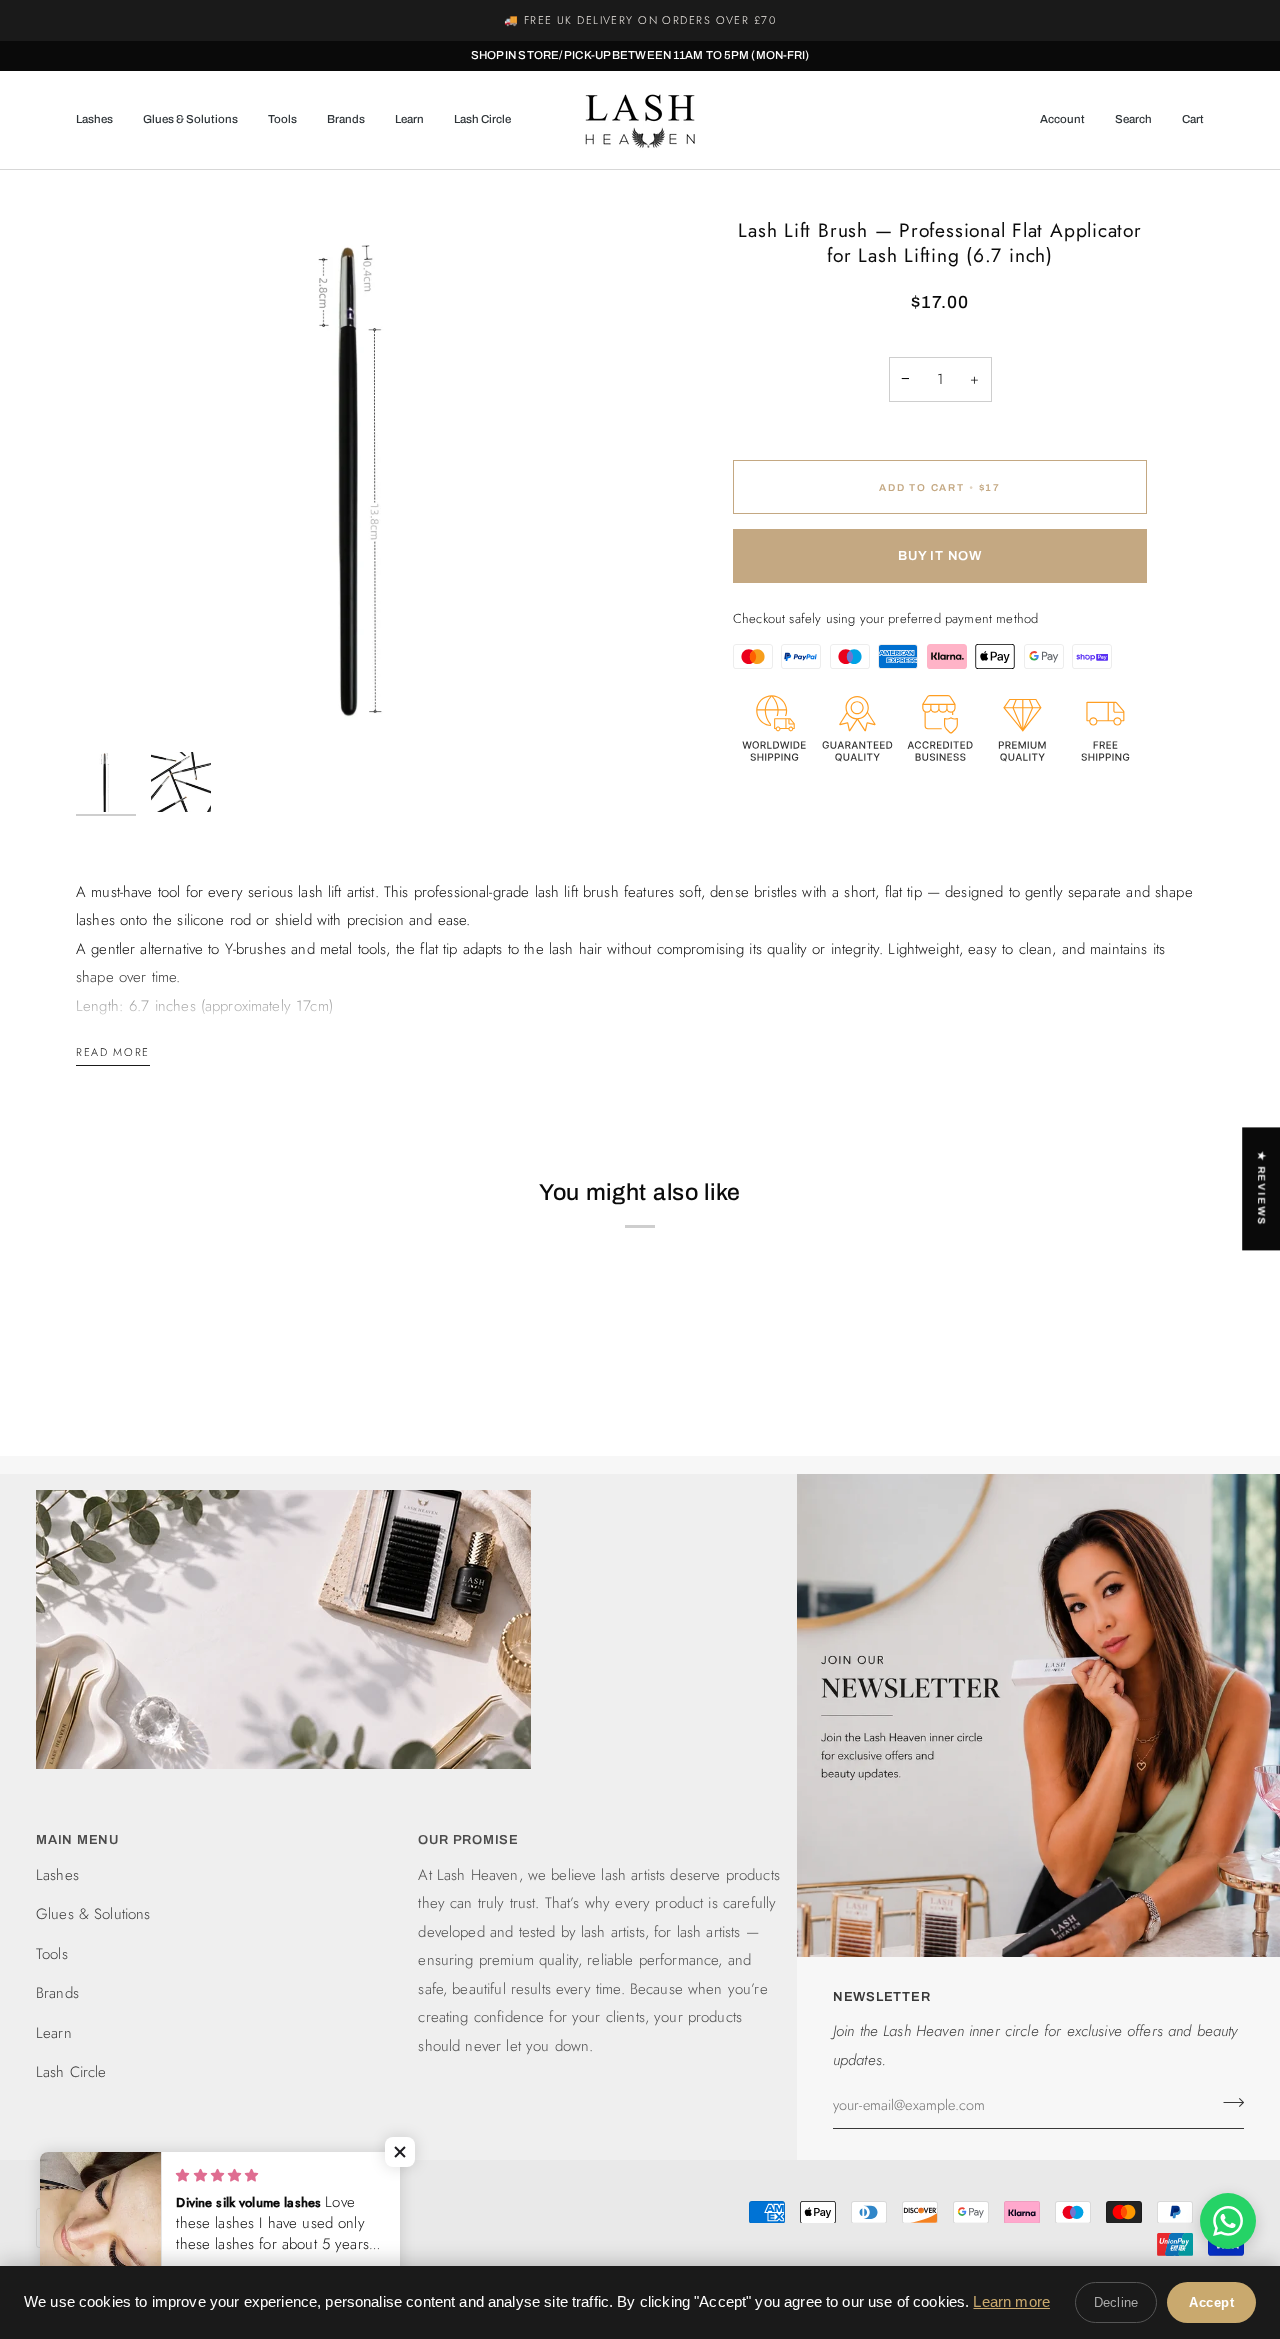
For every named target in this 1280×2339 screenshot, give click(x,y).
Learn (54, 2033)
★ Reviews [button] (1261, 1188)
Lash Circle (71, 2072)
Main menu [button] (77, 1840)
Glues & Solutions (93, 1914)
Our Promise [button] (468, 1840)
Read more (113, 1052)
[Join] (1227, 2102)
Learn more (1011, 2301)
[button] (102, 120)
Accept (1211, 2302)
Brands (57, 1993)
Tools (52, 1954)
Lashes (57, 1875)
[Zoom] (358, 460)
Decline (1116, 2302)
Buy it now (940, 556)
